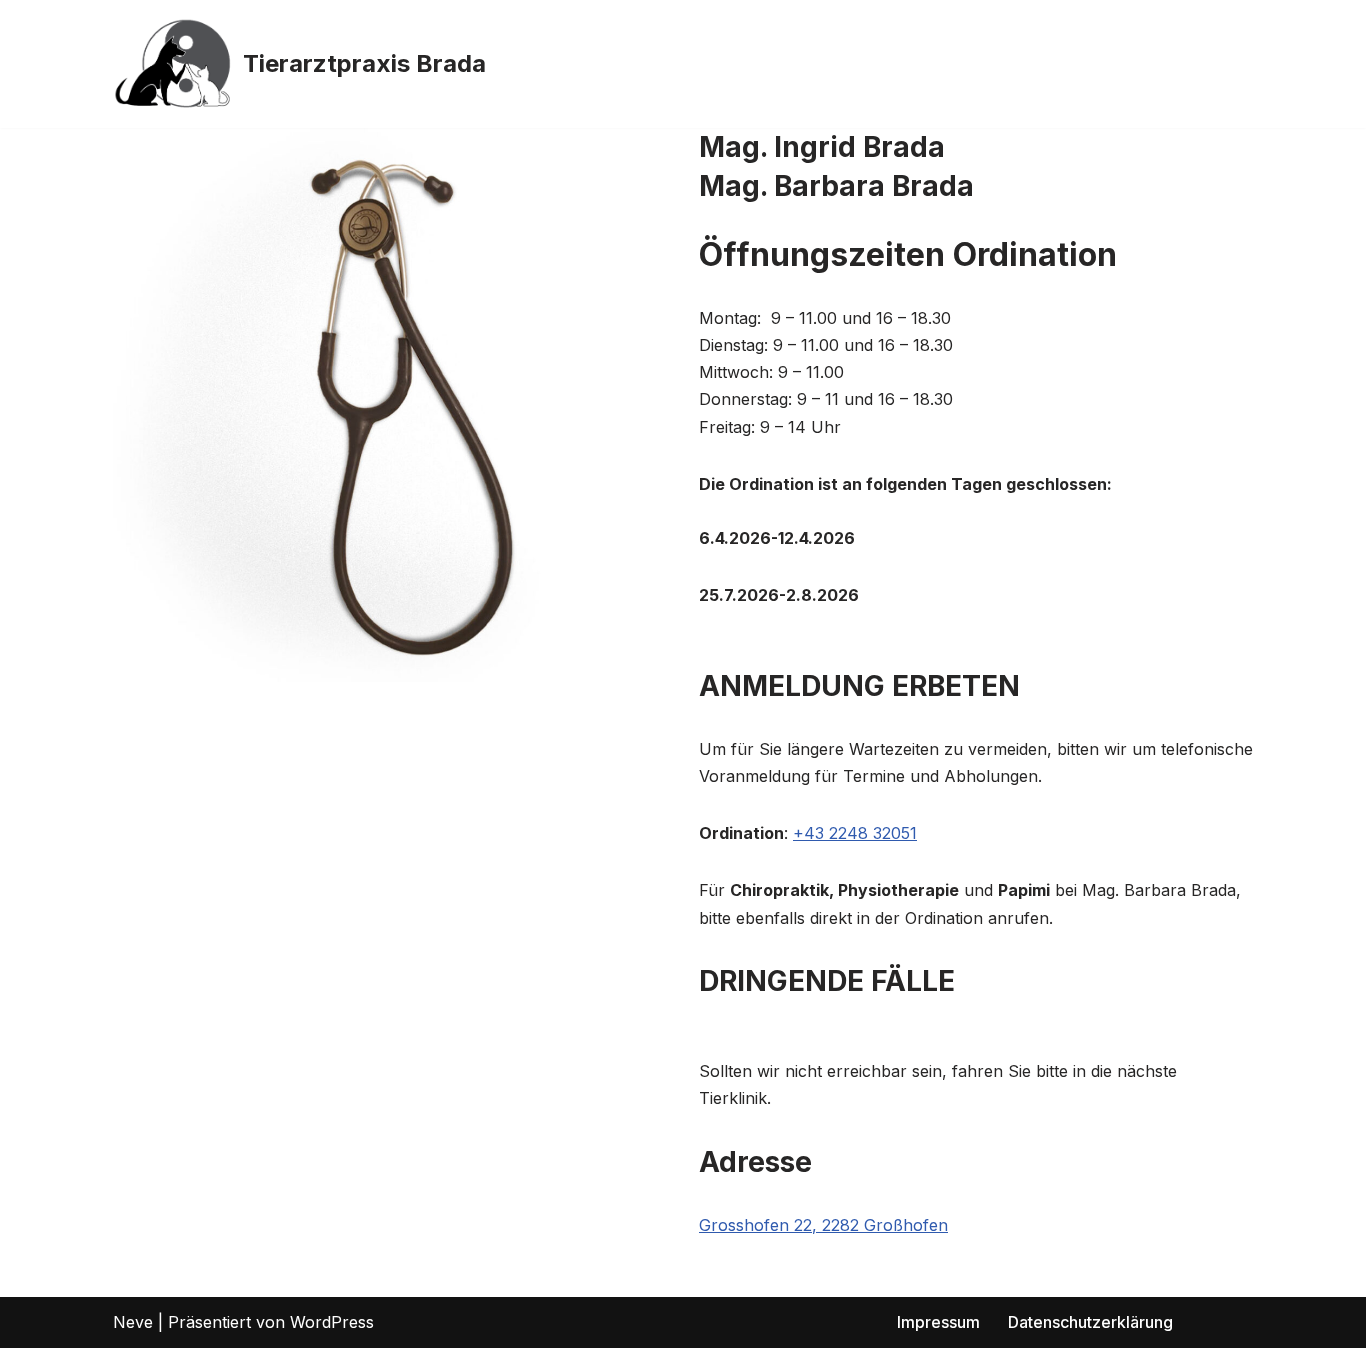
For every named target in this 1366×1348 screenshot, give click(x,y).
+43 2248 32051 (855, 833)
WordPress (332, 1322)
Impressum (938, 1322)
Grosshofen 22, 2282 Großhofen (823, 1225)
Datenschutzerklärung (1090, 1322)
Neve (133, 1322)
